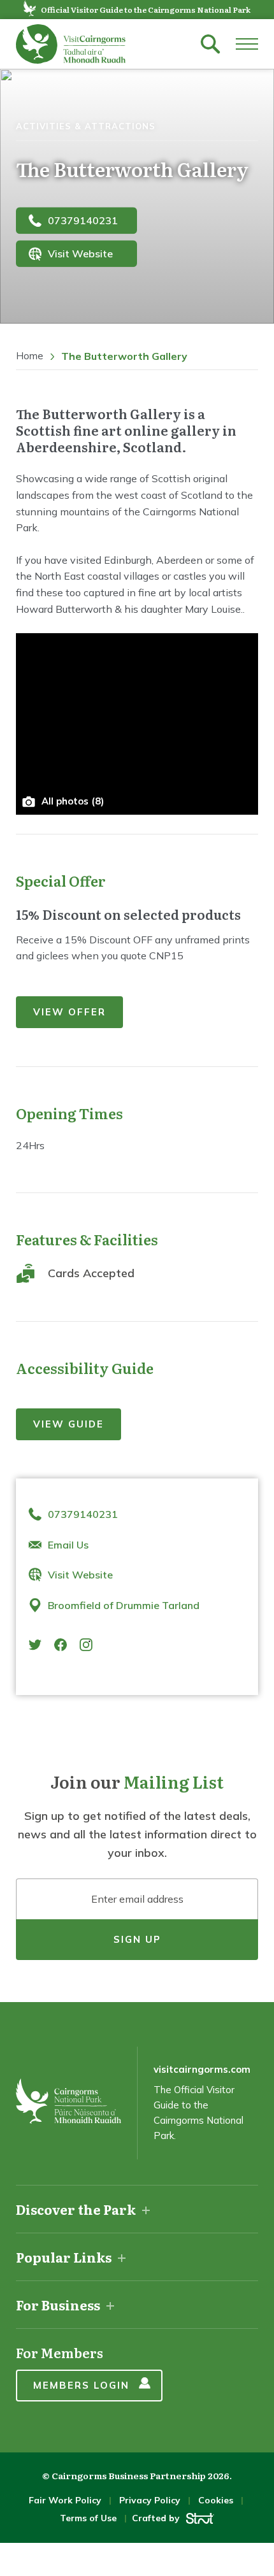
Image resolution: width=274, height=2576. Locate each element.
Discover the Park (76, 2209)
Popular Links (64, 2257)
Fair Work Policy (65, 2500)
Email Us (68, 1545)
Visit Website (80, 254)
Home (30, 356)
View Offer (69, 1012)
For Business (58, 2305)
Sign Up (137, 1939)
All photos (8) (73, 801)
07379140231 (83, 220)
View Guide (68, 1424)
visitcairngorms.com (202, 2069)
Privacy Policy (150, 2500)
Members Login (81, 2385)
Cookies (216, 2500)
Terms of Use (88, 2518)
